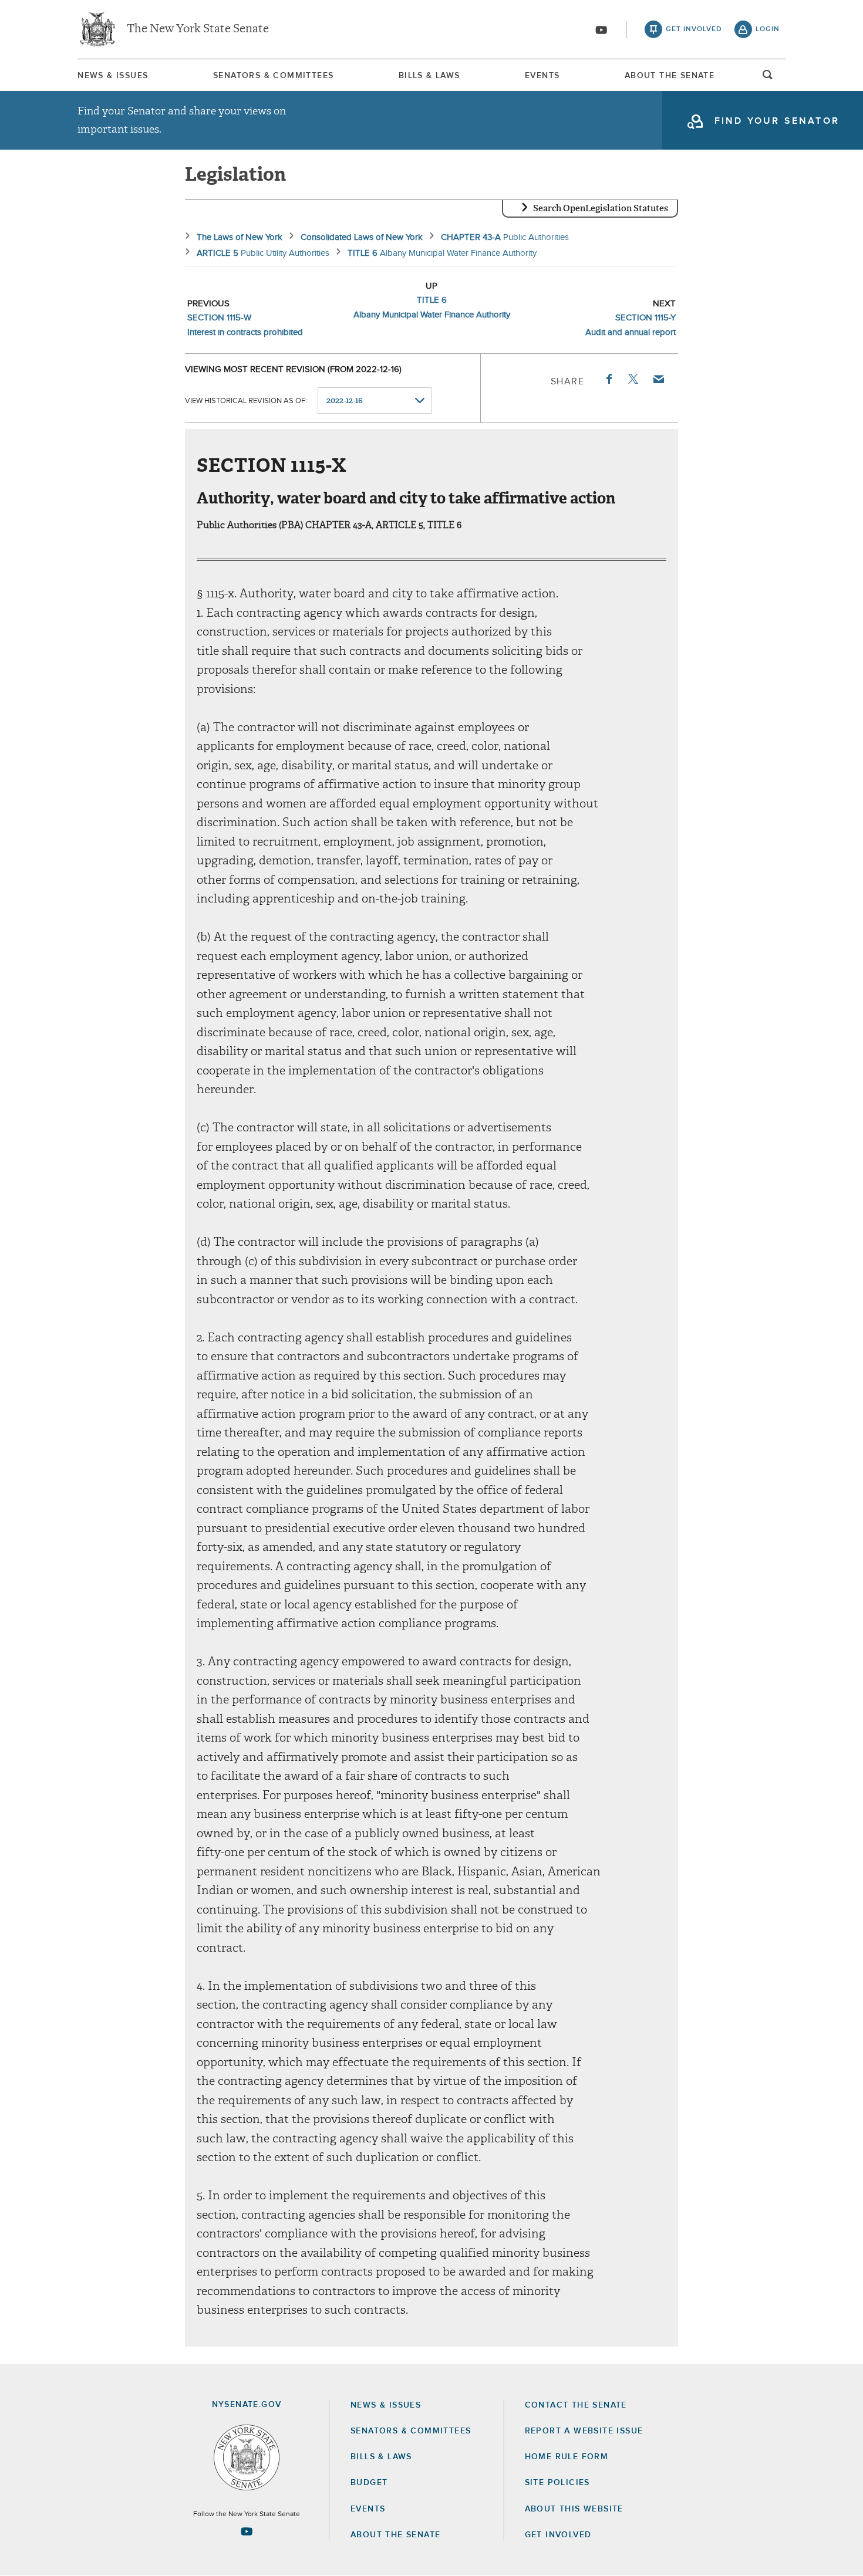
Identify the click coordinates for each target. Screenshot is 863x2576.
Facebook (608, 379)
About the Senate (395, 2535)
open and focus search (768, 78)
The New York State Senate (198, 29)
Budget (369, 2483)
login (768, 29)
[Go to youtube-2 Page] (247, 2531)
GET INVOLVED (558, 2535)
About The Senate (670, 76)
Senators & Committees (273, 76)
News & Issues (113, 76)
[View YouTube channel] (601, 30)
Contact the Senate (576, 2405)
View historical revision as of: (246, 401)
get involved (694, 29)
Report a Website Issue (584, 2431)
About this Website (574, 2509)
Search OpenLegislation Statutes (601, 208)
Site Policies (557, 2483)
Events (542, 76)
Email (658, 379)
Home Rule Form (567, 2457)
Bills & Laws (429, 76)
